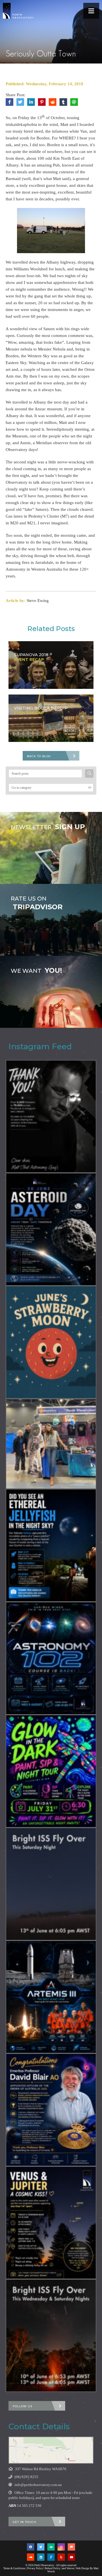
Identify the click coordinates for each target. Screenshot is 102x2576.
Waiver (70, 2568)
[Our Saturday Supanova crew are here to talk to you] (51, 1444)
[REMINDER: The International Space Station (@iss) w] (51, 1884)
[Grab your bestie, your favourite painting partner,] (51, 1771)
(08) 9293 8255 (26, 2477)
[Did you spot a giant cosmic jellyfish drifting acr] (51, 1545)
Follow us (23, 2406)
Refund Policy (53, 2568)
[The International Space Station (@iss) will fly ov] (51, 2336)
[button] (91, 11)
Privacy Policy (35, 2568)
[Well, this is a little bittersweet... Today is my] (51, 1116)
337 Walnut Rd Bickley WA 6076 (41, 2469)
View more (51, 848)
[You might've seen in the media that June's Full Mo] (51, 1342)
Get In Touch (25, 2522)
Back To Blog (39, 756)
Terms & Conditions (14, 2568)
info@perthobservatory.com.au (38, 2485)
